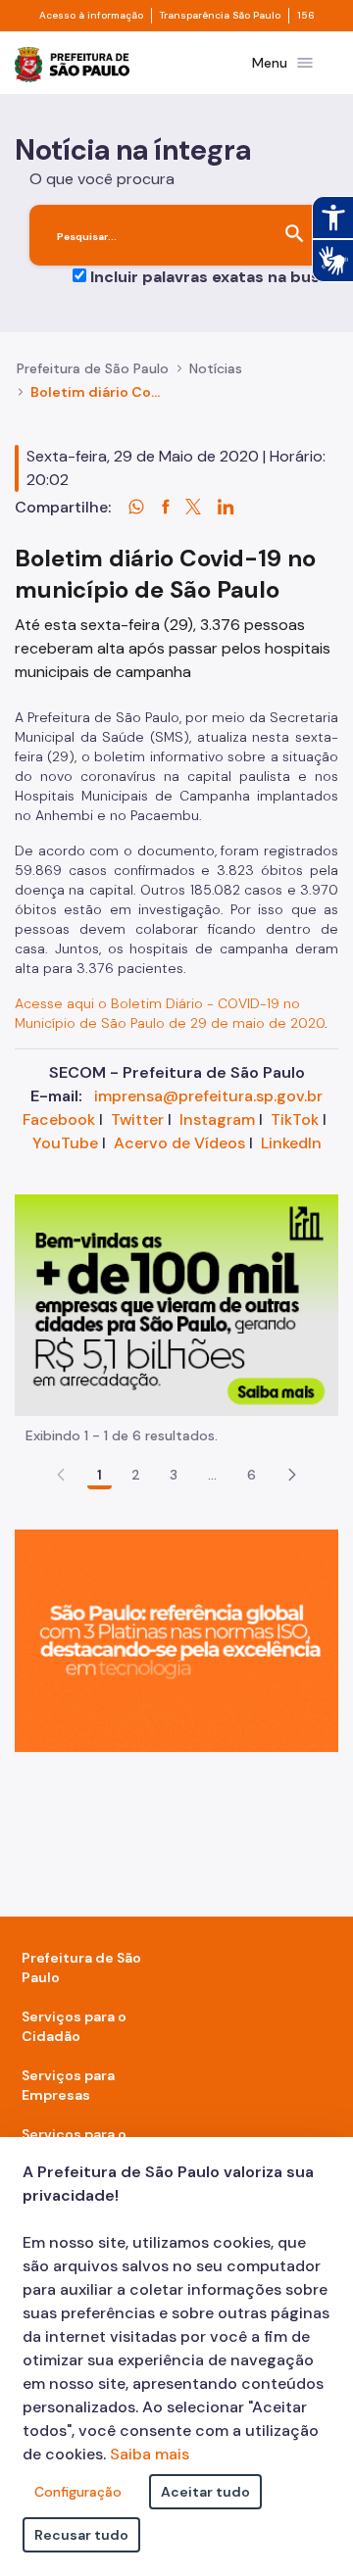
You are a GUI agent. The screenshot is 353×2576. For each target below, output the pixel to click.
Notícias (216, 368)
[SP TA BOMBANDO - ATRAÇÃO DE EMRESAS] (176, 1304)
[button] (292, 1475)
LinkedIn (291, 1143)
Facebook (59, 1119)
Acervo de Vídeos (179, 1143)
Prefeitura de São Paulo (93, 368)
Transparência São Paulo (220, 16)
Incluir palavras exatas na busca (214, 277)
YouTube (65, 1143)
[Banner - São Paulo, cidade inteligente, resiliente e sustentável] (176, 1640)
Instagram (217, 1119)
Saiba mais (150, 2454)
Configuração (78, 2492)
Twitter (137, 1119)
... (213, 1475)
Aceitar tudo (205, 2492)
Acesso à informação (91, 16)
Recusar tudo (81, 2535)
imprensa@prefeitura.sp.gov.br (208, 1096)
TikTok (295, 1119)
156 (306, 16)
